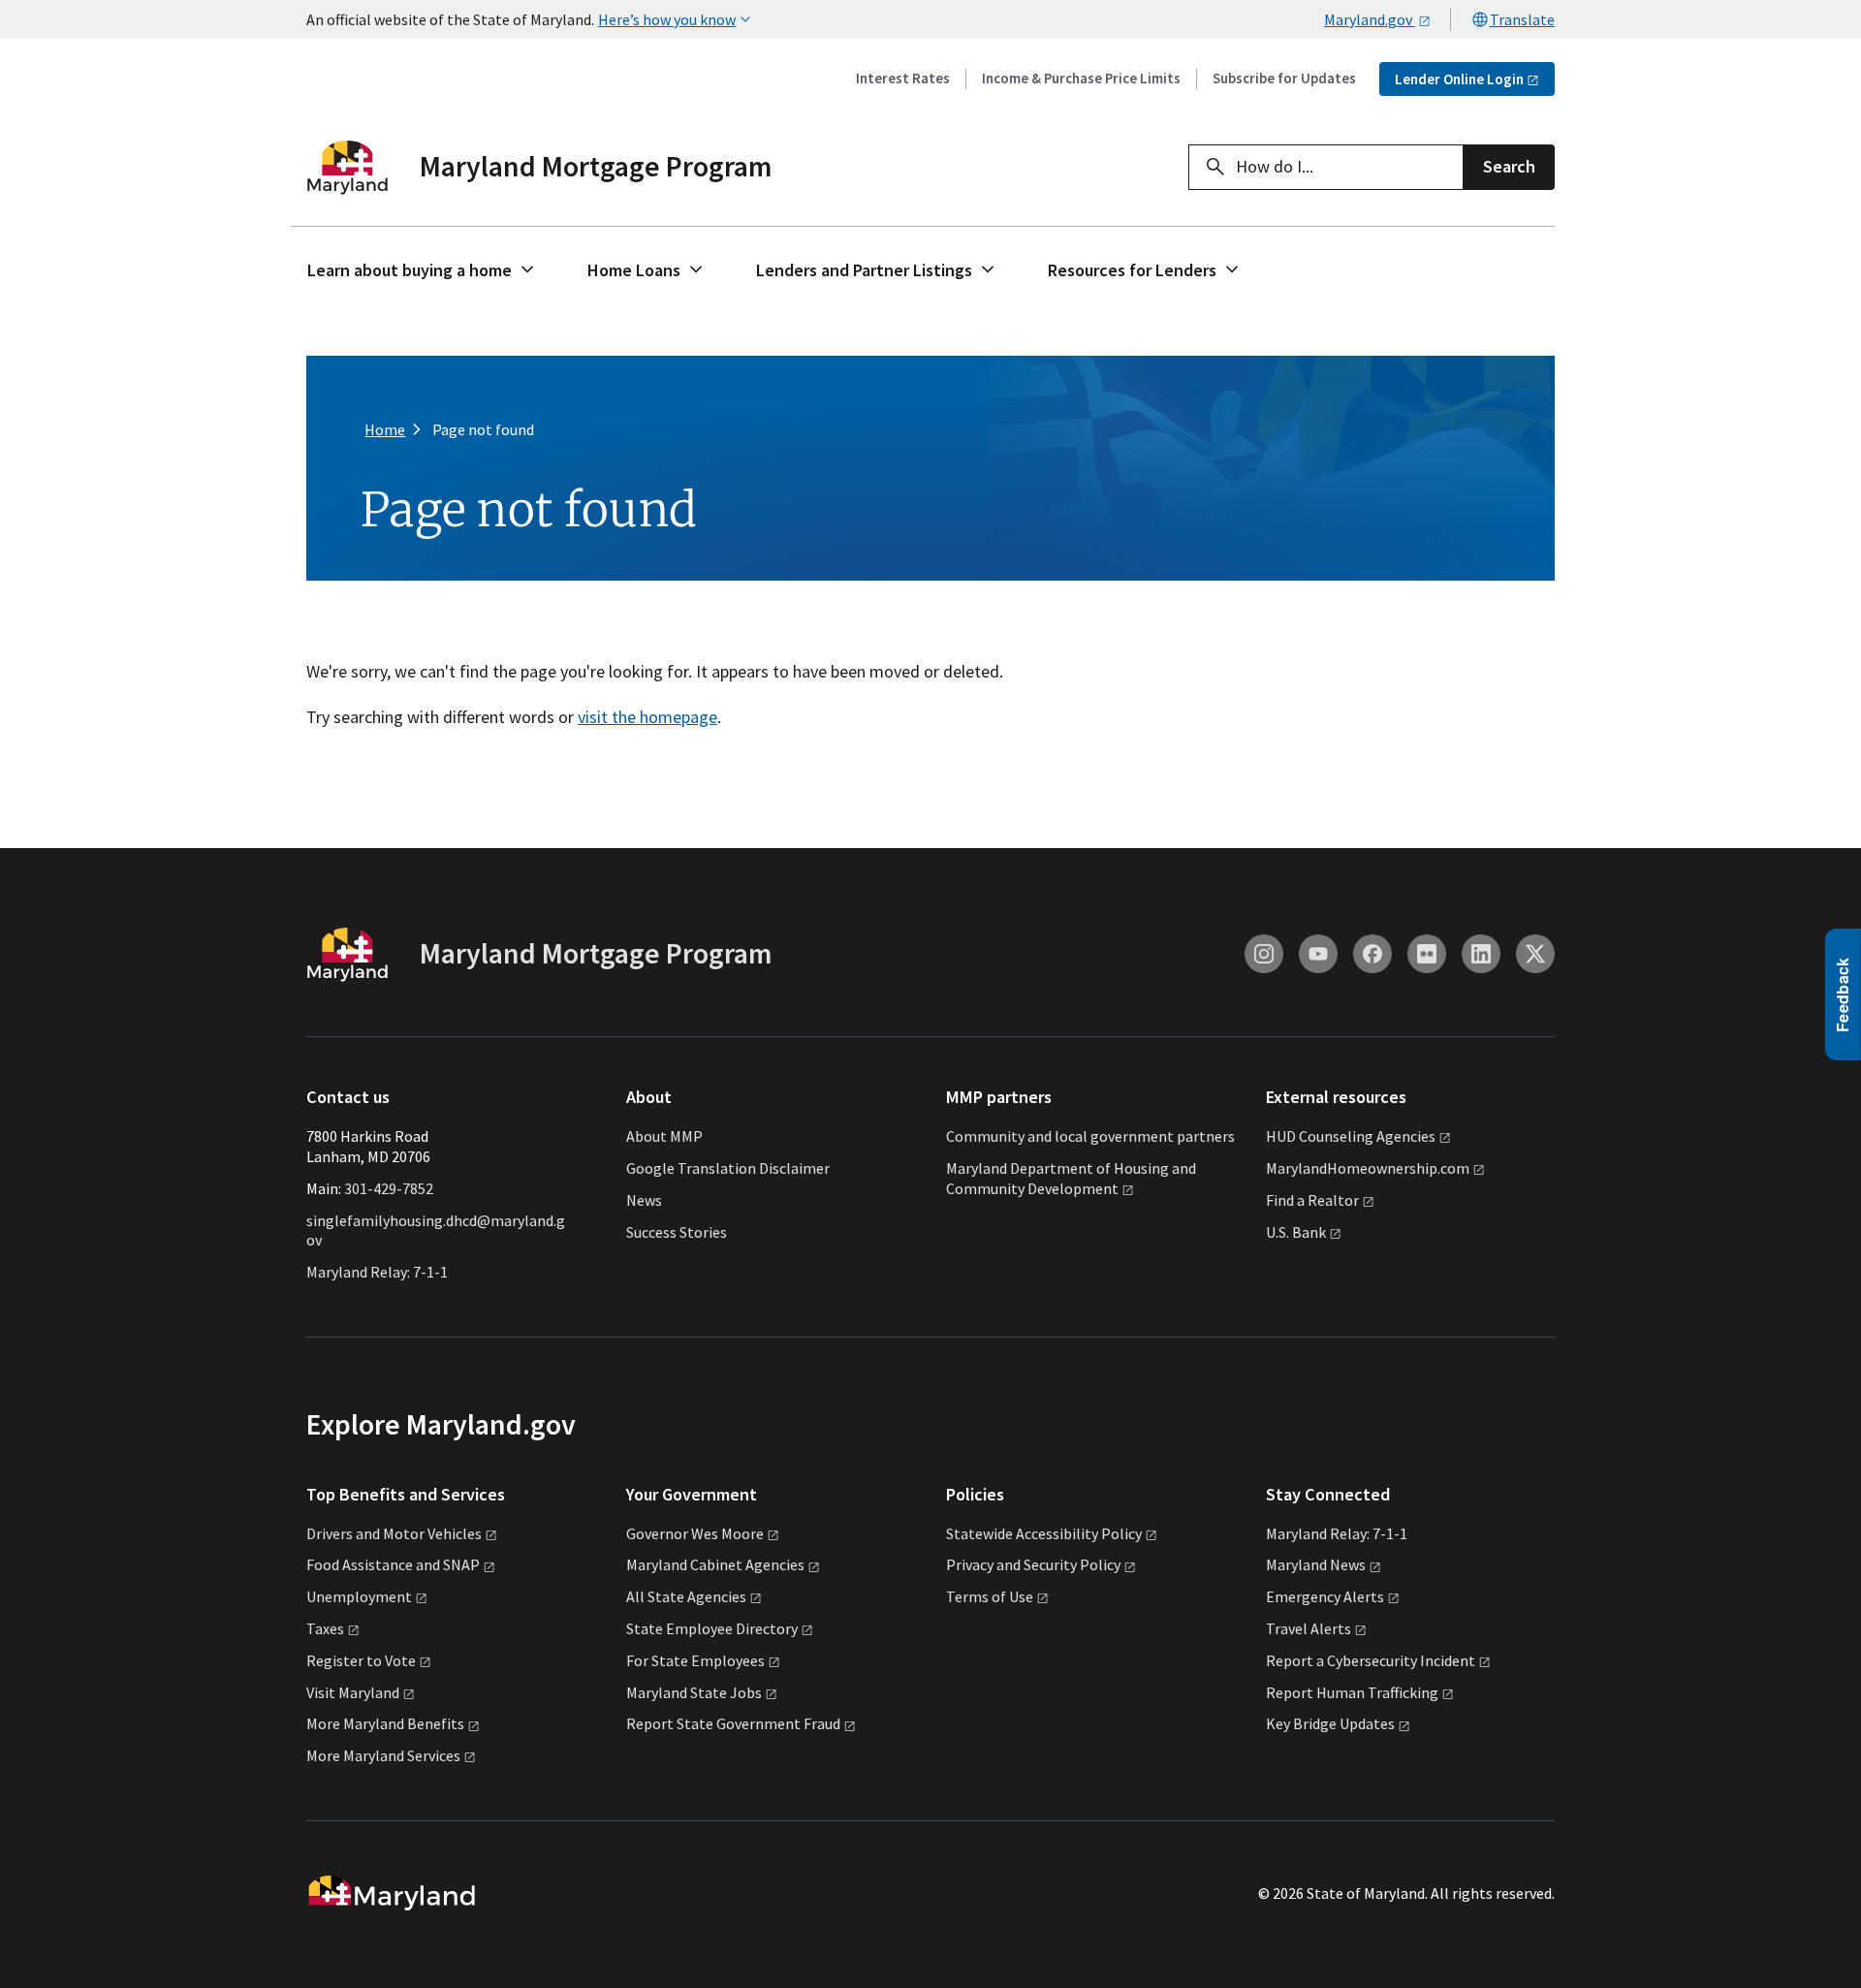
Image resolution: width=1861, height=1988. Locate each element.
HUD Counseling (1351, 1136)
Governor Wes (695, 1533)
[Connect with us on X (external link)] (1535, 954)
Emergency (1325, 1596)
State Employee (712, 1628)
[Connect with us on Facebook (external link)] (1372, 954)
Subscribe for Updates (1284, 78)
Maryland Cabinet (715, 1564)
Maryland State (694, 1692)
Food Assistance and (393, 1564)
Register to (361, 1660)
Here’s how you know (667, 19)
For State (695, 1660)
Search (1509, 166)
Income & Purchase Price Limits (1081, 78)
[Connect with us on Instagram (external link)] (1264, 954)
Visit (353, 1692)
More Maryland (385, 1723)
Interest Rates (903, 78)
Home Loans (634, 270)
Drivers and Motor (394, 1533)
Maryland (1316, 1564)
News (644, 1200)
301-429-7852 (389, 1188)
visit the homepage (647, 717)
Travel (1309, 1628)
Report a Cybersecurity (1371, 1660)
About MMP (664, 1136)
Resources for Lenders (1132, 270)
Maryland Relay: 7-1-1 (377, 1272)
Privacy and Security (1033, 1564)
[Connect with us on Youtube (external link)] (1318, 954)
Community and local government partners (1090, 1136)
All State (686, 1596)
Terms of (990, 1596)
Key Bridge (1330, 1723)
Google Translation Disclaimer (728, 1168)
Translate (1522, 19)
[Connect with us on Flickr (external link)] (1427, 954)
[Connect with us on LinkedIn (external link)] (1481, 954)
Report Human (1352, 1692)
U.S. (1296, 1232)
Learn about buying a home (410, 270)
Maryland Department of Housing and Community (1071, 1178)
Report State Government (733, 1723)
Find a (1312, 1200)
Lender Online (1459, 79)
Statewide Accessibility (1044, 1533)
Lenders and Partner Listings (864, 270)
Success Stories (677, 1232)
